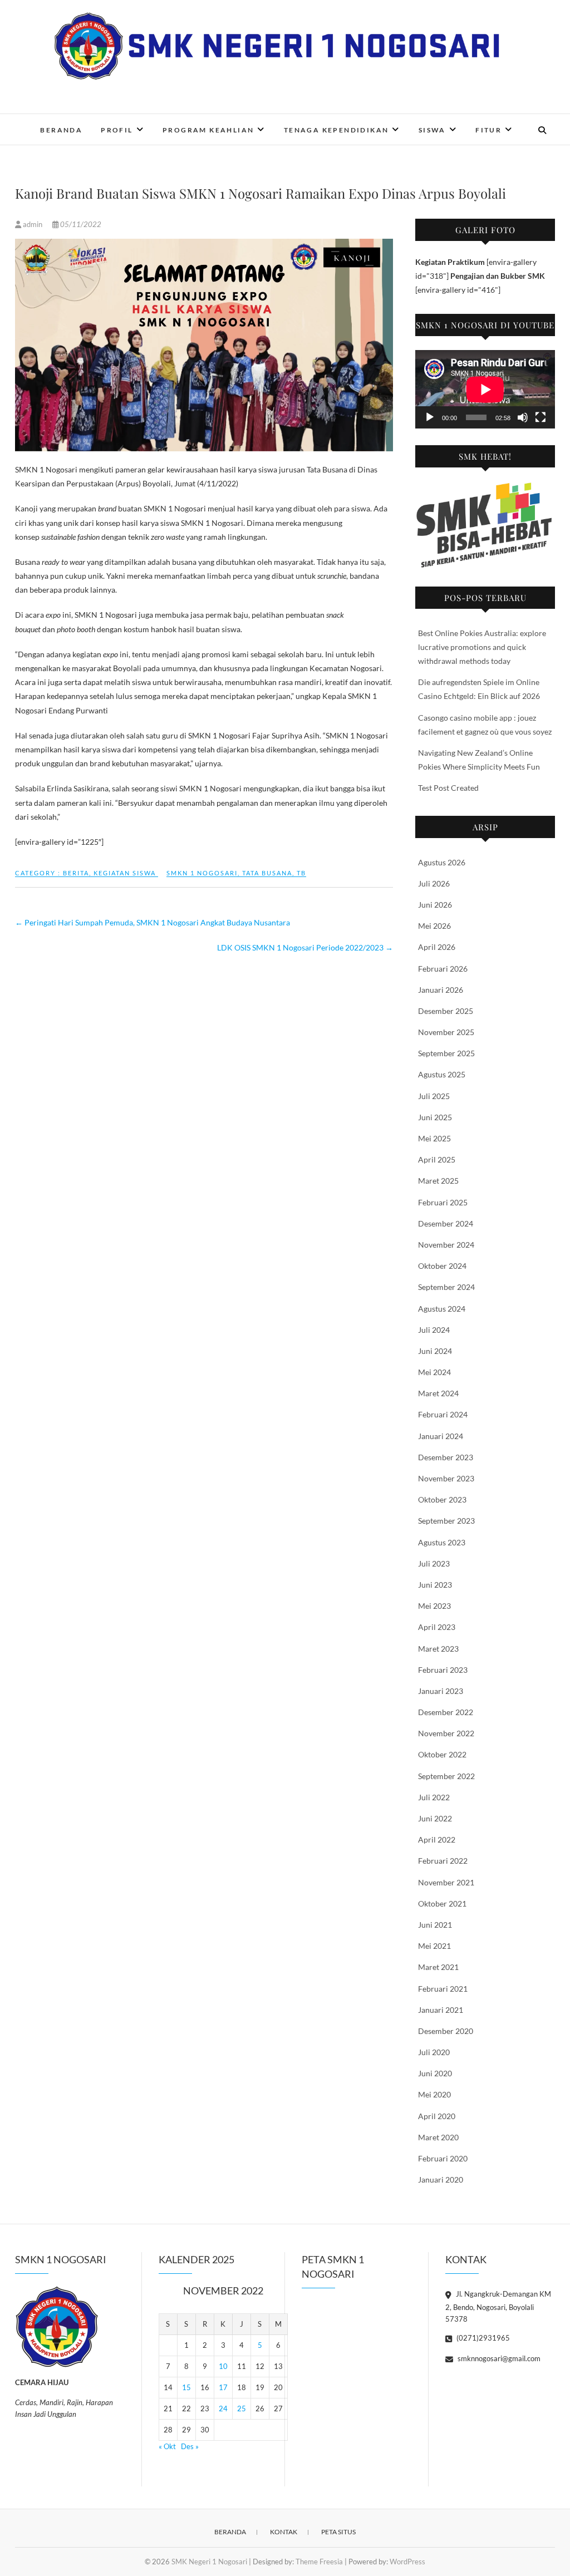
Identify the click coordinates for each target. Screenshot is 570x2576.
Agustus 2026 (442, 862)
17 (223, 2387)
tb (301, 873)
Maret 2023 (438, 1649)
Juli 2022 (434, 1797)
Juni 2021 (435, 1925)
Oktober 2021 (442, 1903)
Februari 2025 (443, 1202)
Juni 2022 (435, 1818)
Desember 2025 (446, 1011)
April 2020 (437, 2116)
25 (242, 2408)
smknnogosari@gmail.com (498, 2358)
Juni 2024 (435, 1351)
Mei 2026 (434, 926)
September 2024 (446, 1287)
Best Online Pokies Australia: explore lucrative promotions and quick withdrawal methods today (482, 647)
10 (223, 2366)
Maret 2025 (438, 1181)
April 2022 (437, 1839)
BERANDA (61, 130)
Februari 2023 (443, 1670)
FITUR (488, 130)
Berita (76, 873)
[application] (485, 389)
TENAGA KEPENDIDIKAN (336, 130)
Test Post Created (448, 788)
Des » (190, 2446)
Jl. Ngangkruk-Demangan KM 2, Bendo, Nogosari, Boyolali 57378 (498, 2306)
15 (186, 2387)
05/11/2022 (80, 224)
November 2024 (446, 1245)
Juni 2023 (435, 1585)
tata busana (267, 873)
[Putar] (430, 417)
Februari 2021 (443, 1989)
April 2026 (437, 947)
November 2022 (446, 1733)
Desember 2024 (446, 1223)
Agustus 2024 (442, 1309)
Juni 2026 (435, 905)
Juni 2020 (435, 2073)
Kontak (284, 2532)
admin (33, 224)
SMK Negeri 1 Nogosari (209, 2562)
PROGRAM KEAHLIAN (208, 130)
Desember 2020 (446, 2031)
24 (223, 2408)
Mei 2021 (434, 1946)
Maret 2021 (438, 1967)
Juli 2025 (434, 1096)
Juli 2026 (434, 883)
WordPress (407, 2562)
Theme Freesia (319, 2562)
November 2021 (446, 1882)
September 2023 (446, 1521)
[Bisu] (523, 417)
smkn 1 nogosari (202, 873)
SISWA (432, 130)
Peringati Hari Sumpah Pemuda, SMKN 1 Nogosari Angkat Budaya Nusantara (153, 922)
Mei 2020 (434, 2094)
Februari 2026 (443, 969)
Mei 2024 (434, 1372)
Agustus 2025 (442, 1074)
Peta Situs (338, 2532)
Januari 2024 (441, 1436)
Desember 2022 (446, 1712)
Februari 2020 (443, 2158)
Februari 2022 (443, 1861)
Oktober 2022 (442, 1754)
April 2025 (437, 1159)
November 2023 (446, 1478)
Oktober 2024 (442, 1266)
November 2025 (446, 1032)
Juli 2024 (434, 1330)
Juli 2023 (434, 1563)
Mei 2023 (434, 1606)
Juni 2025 (435, 1117)
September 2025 (446, 1053)
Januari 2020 (441, 2179)
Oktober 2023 (442, 1499)
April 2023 (437, 1627)
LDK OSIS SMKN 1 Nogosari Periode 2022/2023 (305, 947)
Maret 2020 (438, 2137)
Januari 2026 (441, 990)
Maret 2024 (438, 1393)
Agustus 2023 (442, 1542)
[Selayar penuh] (540, 417)
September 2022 (446, 1776)
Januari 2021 (441, 2010)
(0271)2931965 (482, 2338)
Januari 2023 (441, 1691)
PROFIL (117, 130)
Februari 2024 (443, 1414)
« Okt (167, 2446)
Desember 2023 (446, 1457)
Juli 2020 (434, 2052)
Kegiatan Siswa (125, 873)
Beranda (230, 2532)
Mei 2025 (434, 1138)
